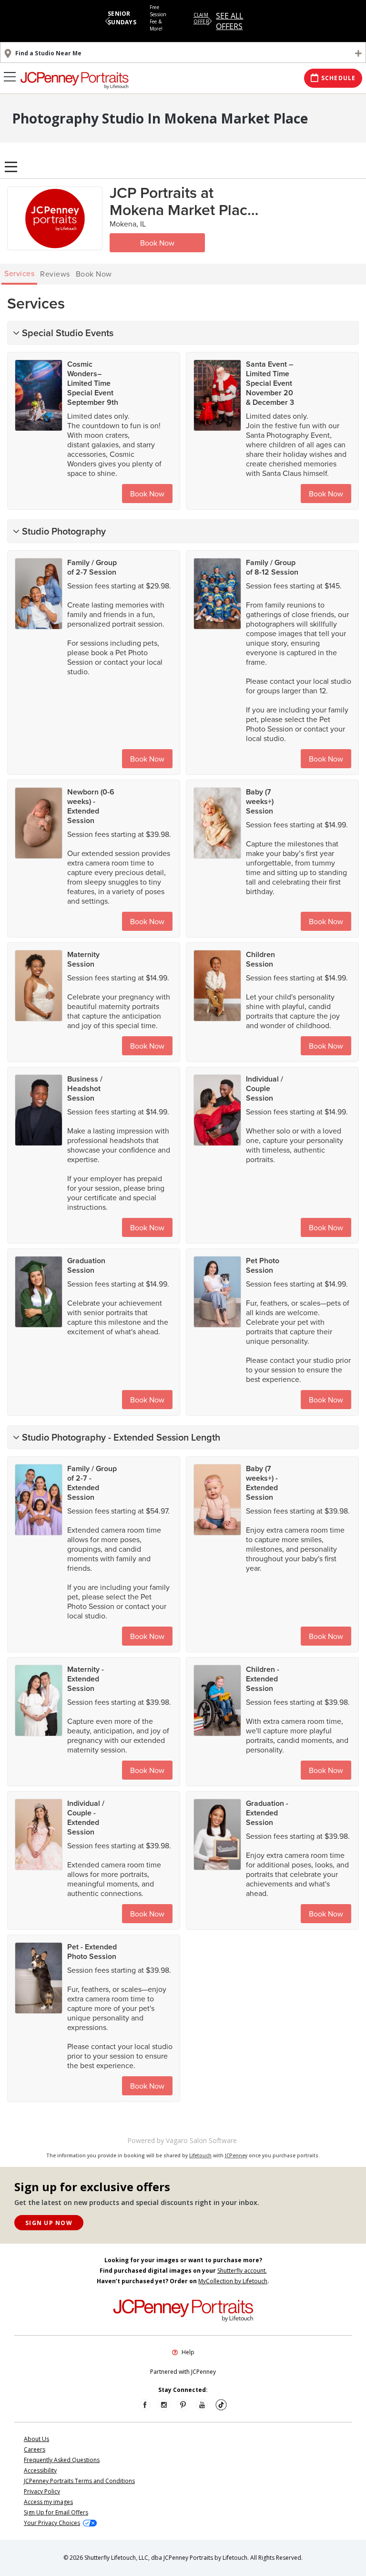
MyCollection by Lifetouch (233, 2281)
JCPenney (236, 2155)
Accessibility (40, 2470)
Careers (35, 2449)
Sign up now (49, 2223)
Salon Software (213, 2140)
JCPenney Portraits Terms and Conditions (79, 2481)
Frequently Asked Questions (62, 2460)
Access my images (48, 2502)
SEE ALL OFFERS (229, 21)
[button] (107, 21)
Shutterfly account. (242, 2271)
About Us (36, 2439)
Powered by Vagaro (158, 2140)
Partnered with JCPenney (183, 2372)
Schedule (339, 78)
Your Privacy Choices (52, 2523)
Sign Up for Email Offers (56, 2512)
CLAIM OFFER (201, 18)
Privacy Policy (42, 2491)
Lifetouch (200, 2155)
